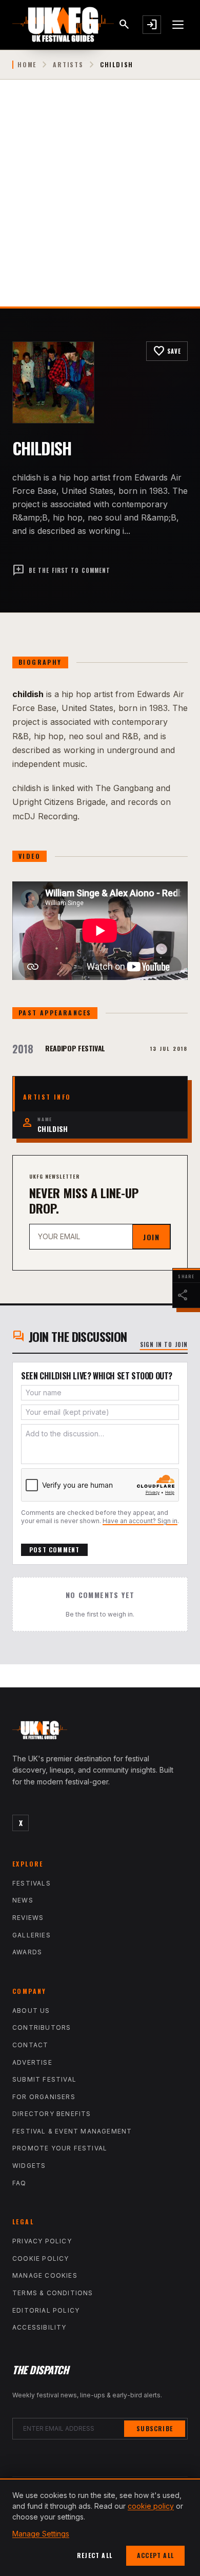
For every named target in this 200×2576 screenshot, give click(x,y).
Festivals (32, 1883)
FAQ (19, 2183)
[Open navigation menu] (178, 25)
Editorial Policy (46, 2310)
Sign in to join (164, 1344)
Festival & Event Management (72, 2131)
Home (27, 65)
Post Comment (54, 1550)
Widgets (29, 2166)
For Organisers (44, 2097)
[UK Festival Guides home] (100, 1733)
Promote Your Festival (60, 2148)
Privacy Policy (42, 2241)
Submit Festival (44, 2079)
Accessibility (39, 2327)
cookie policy (151, 2506)
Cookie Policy (41, 2258)
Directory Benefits (52, 2114)
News (23, 1900)
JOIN (151, 1237)
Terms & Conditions (53, 2293)
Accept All (155, 2555)
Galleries (32, 1935)
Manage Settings (41, 2534)
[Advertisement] (100, 201)
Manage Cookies (45, 2275)
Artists (68, 65)
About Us (31, 2011)
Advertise (32, 2062)
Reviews (28, 1918)
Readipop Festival (75, 1048)
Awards (27, 1952)
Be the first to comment (61, 570)
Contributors (42, 2027)
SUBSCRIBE (155, 2428)
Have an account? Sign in (140, 1521)
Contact (30, 2045)
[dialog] (100, 2527)
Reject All (95, 2555)
